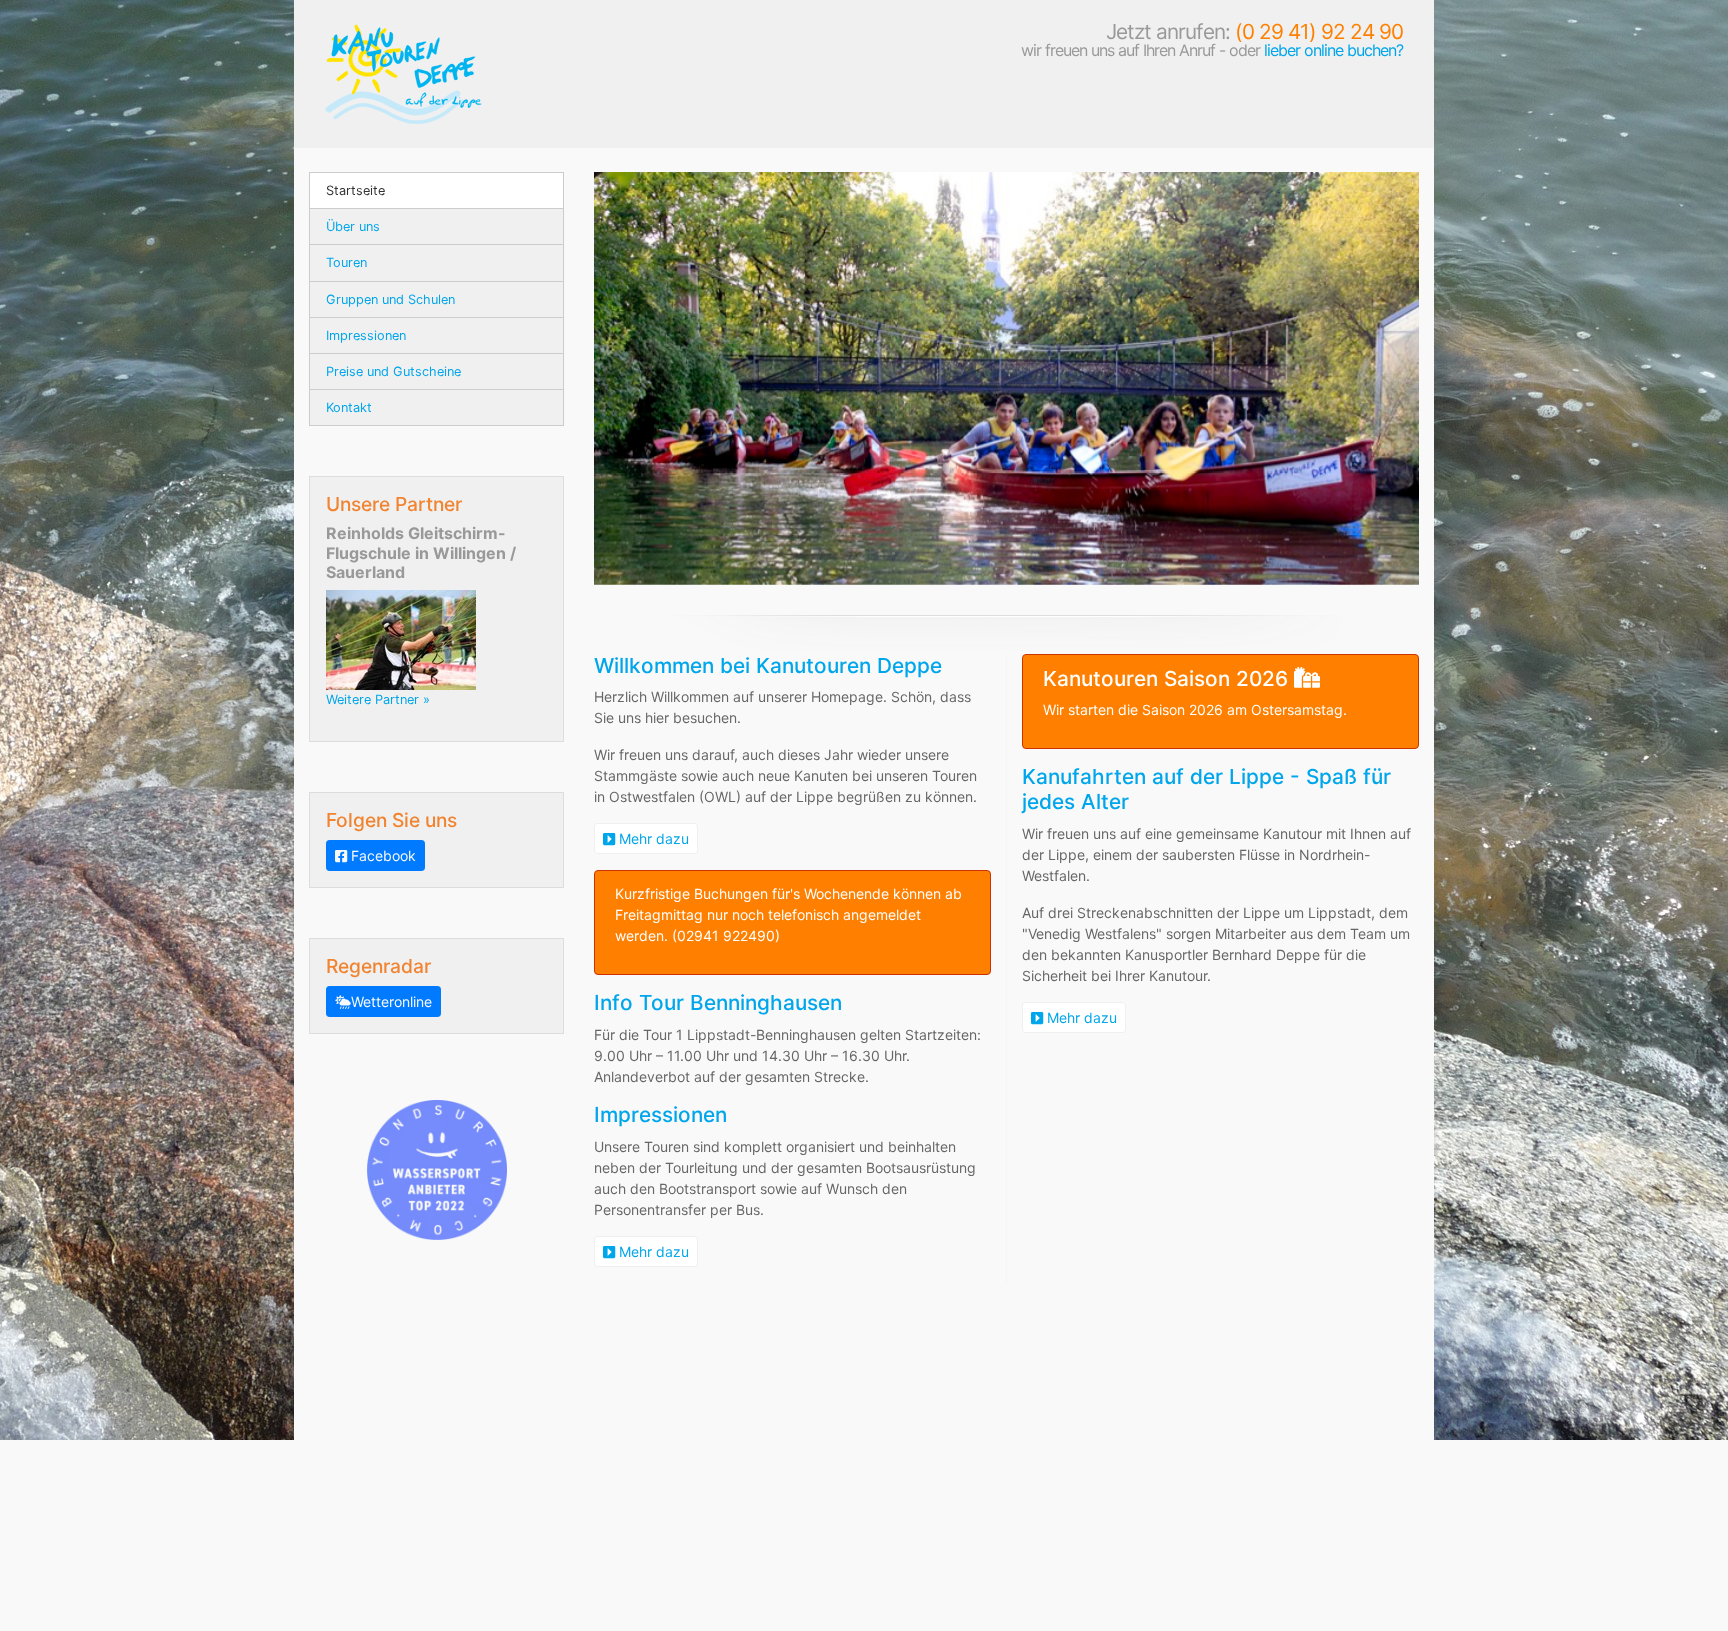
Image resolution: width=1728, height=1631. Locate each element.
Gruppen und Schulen (390, 299)
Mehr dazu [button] (652, 838)
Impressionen (366, 335)
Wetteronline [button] (391, 1001)
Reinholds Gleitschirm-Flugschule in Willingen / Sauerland (421, 552)
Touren (346, 262)
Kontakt (349, 407)
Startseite (355, 190)
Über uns (353, 226)
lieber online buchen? (1333, 50)
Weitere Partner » (378, 699)
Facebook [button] (381, 855)
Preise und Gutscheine (393, 371)
